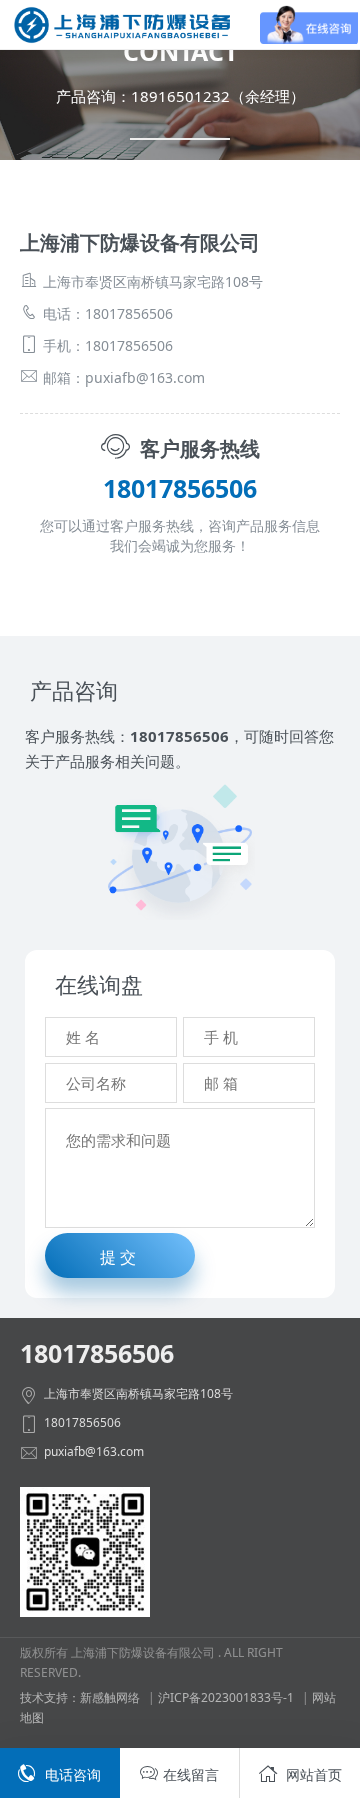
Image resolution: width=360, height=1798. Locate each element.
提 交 (118, 1257)
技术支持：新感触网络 (80, 1697)
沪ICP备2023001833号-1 (226, 1697)
